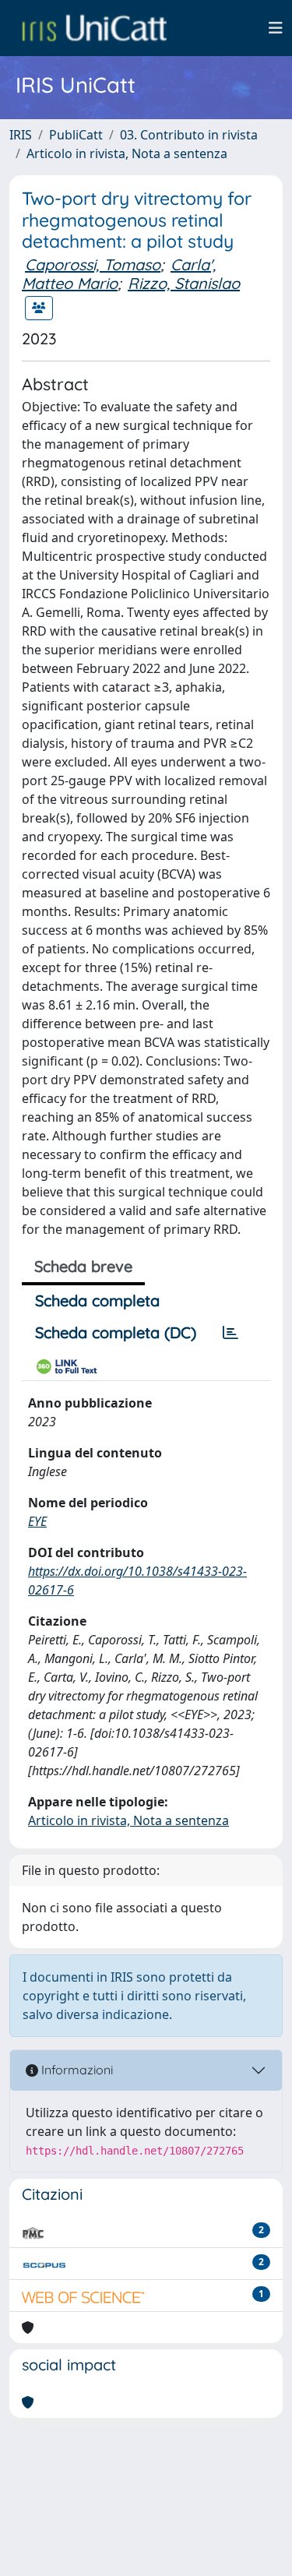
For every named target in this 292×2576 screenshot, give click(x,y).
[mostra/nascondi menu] (276, 28)
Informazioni (76, 2070)
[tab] (230, 1333)
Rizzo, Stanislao (184, 283)
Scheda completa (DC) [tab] (116, 1332)
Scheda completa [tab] (97, 1300)
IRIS (21, 135)
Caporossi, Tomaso (93, 264)
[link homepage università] (94, 28)
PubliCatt (76, 135)
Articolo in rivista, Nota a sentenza (127, 153)
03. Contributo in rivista (189, 135)
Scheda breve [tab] (83, 1266)
